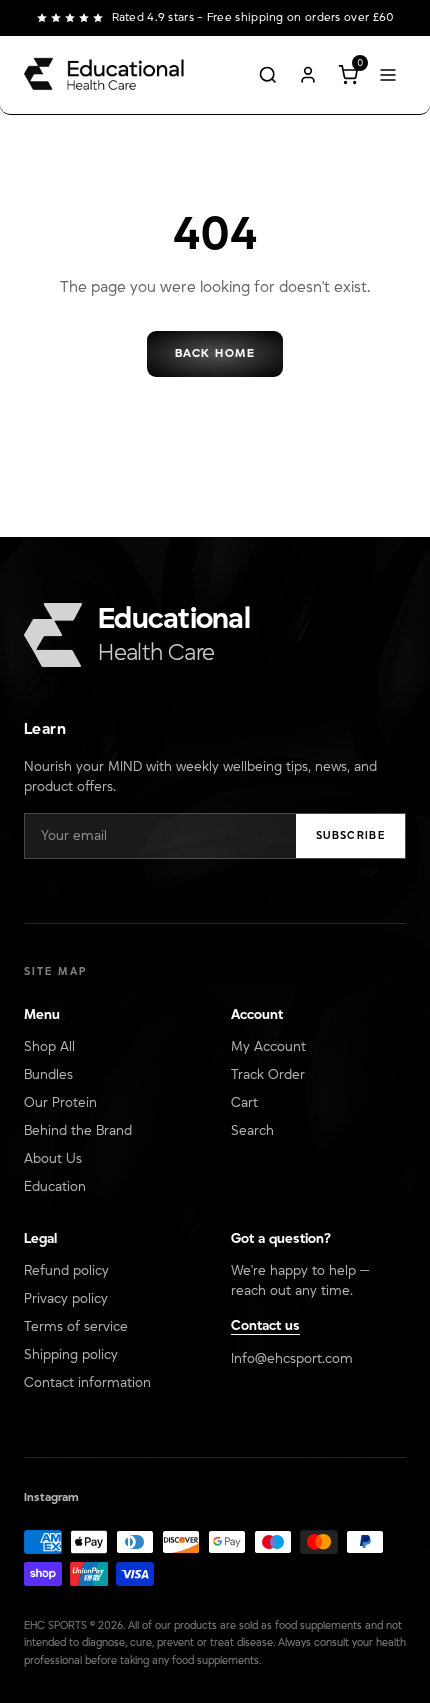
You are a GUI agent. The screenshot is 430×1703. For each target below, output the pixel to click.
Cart (244, 1103)
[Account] (308, 75)
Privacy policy (66, 1299)
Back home (215, 353)
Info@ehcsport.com (292, 1359)
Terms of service (76, 1327)
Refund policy (66, 1271)
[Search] (268, 75)
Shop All (49, 1047)
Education (55, 1187)
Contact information (87, 1383)
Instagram (51, 1497)
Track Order (268, 1075)
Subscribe (350, 836)
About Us (53, 1159)
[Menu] (388, 75)
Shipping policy (71, 1355)
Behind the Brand (78, 1131)
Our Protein (60, 1103)
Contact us (265, 1326)
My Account (268, 1047)
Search (252, 1131)
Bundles (48, 1075)
